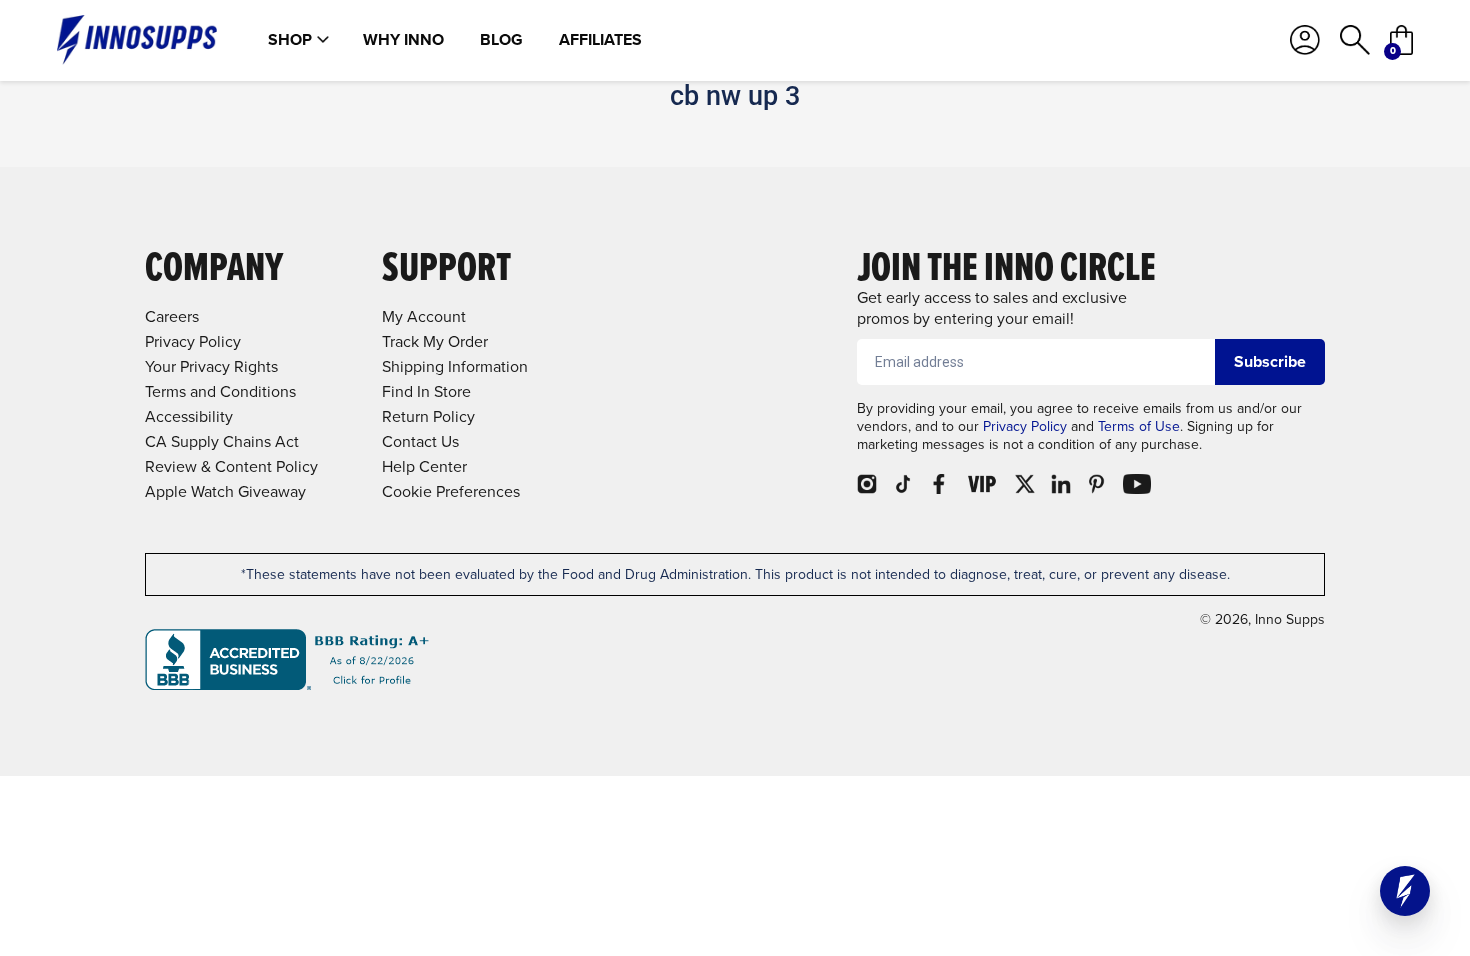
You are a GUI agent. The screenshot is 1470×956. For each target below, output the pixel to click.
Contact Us (420, 441)
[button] (1405, 891)
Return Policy (428, 416)
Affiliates (600, 40)
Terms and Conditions (220, 391)
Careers (172, 316)
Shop (290, 40)
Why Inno (403, 40)
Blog (501, 40)
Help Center (424, 466)
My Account (424, 316)
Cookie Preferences (451, 491)
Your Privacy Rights (211, 366)
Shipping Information (455, 366)
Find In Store (426, 391)
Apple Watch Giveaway (225, 491)
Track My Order (435, 341)
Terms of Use (1139, 426)
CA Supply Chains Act (222, 441)
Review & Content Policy (231, 466)
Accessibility (189, 416)
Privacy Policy (1025, 426)
